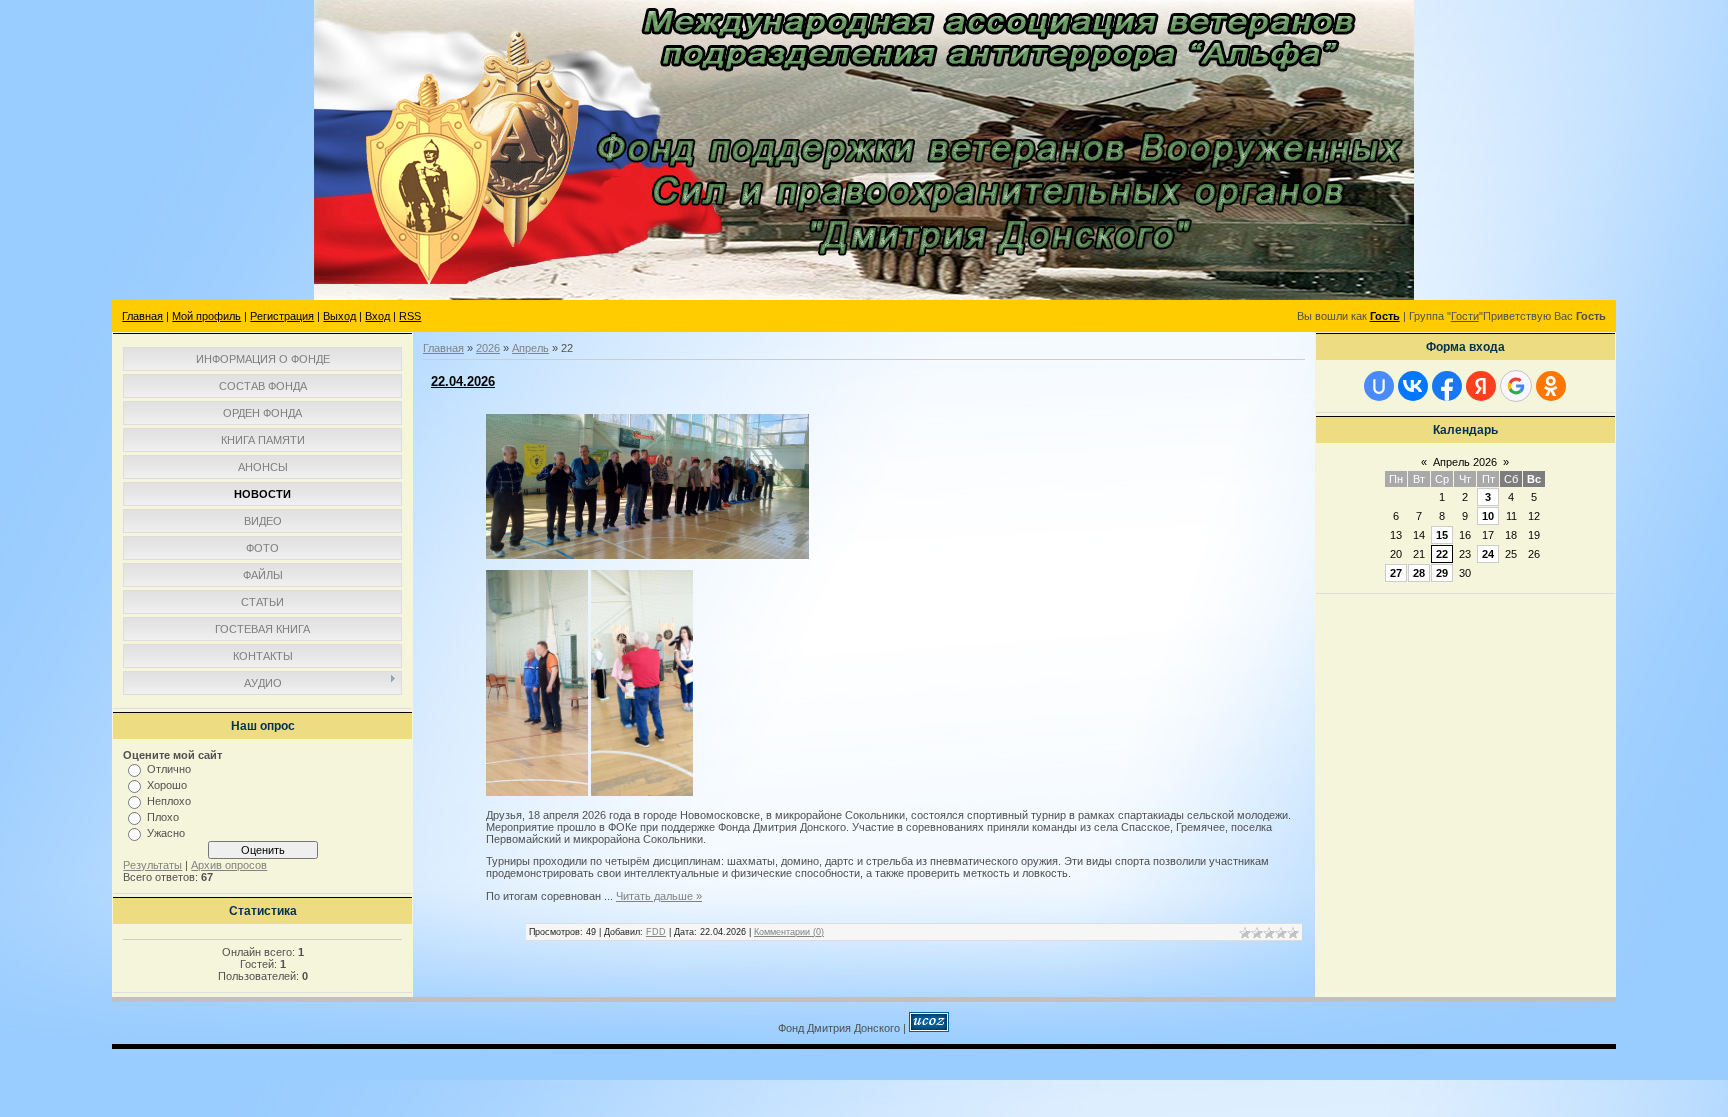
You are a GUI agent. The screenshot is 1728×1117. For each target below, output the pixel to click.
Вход (377, 316)
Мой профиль (206, 316)
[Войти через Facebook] (1447, 386)
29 (1442, 573)
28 (1419, 573)
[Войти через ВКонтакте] (1413, 386)
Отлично (169, 769)
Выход (339, 316)
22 (1442, 554)
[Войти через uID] (1379, 386)
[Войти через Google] (1516, 386)
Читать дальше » (659, 896)
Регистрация (282, 316)
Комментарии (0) (789, 932)
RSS (410, 316)
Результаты (152, 865)
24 (1488, 554)
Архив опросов (229, 865)
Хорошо (167, 785)
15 (1442, 535)
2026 (488, 348)
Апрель (530, 348)
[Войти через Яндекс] (1481, 386)
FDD (656, 932)
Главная (142, 316)
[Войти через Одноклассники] (1551, 386)
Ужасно (166, 833)
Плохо (163, 817)
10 (1488, 516)
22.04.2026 (463, 381)
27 (1396, 573)
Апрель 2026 (1465, 462)
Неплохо (169, 801)
